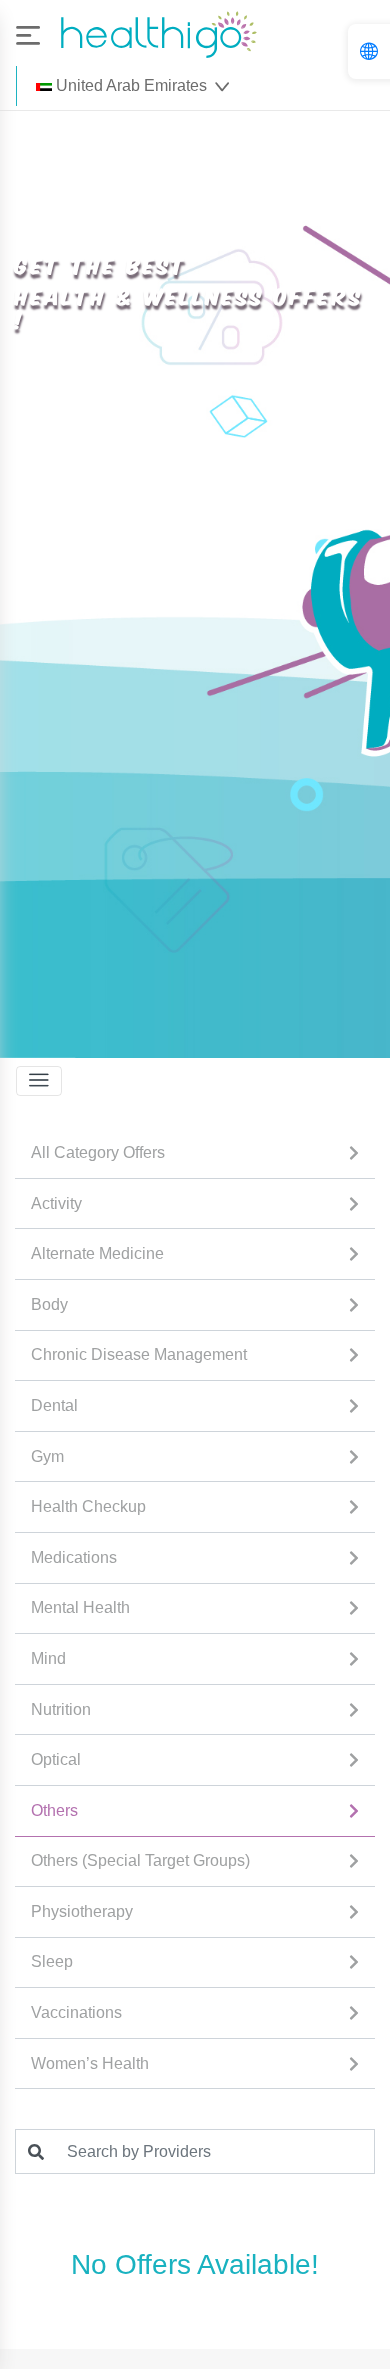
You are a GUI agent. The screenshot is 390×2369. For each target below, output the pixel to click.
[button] (132, 86)
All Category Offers (98, 1152)
